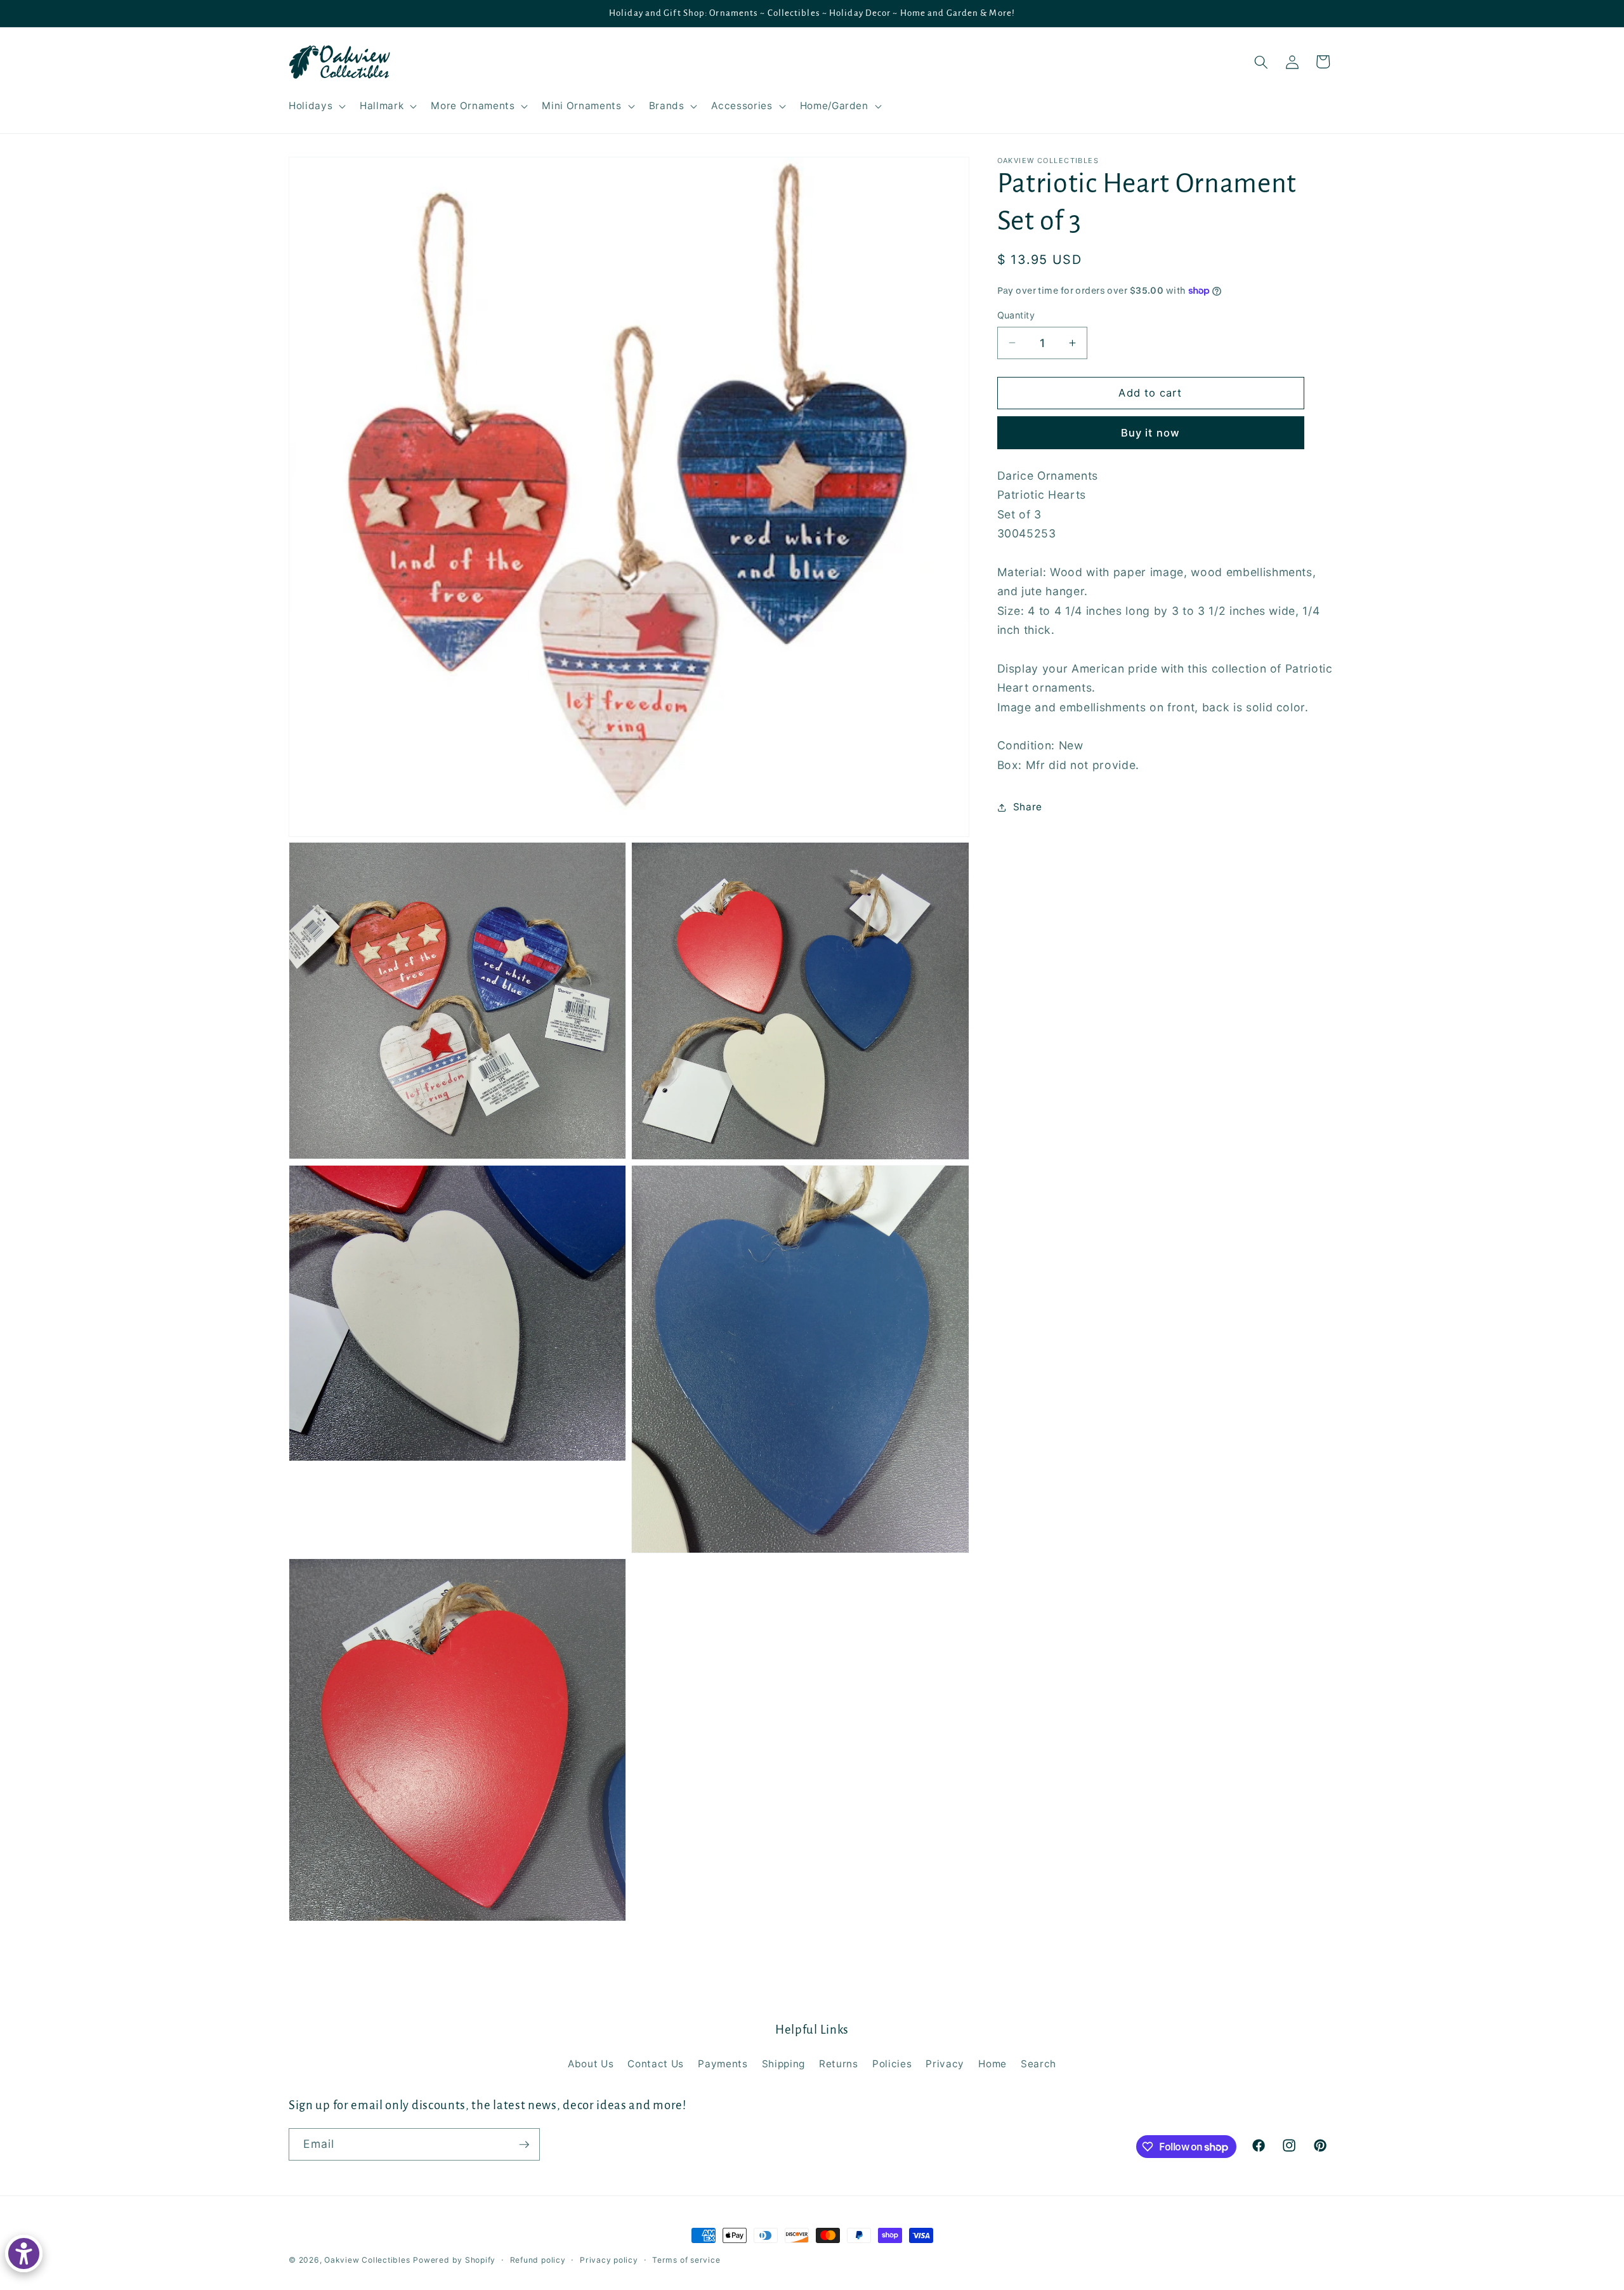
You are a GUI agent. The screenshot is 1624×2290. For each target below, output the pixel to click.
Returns (839, 2064)
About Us (591, 2064)
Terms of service (686, 2260)
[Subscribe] (524, 2145)
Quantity (1016, 315)
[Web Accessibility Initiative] (24, 2254)
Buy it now (1150, 432)
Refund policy (538, 2260)
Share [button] (1028, 807)
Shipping (783, 2064)
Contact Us (656, 2064)
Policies (892, 2064)
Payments (723, 2064)
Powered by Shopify (454, 2260)
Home (992, 2064)
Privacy (945, 2064)
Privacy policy (609, 2260)
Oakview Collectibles (367, 2260)
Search (1038, 2064)
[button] (316, 106)
